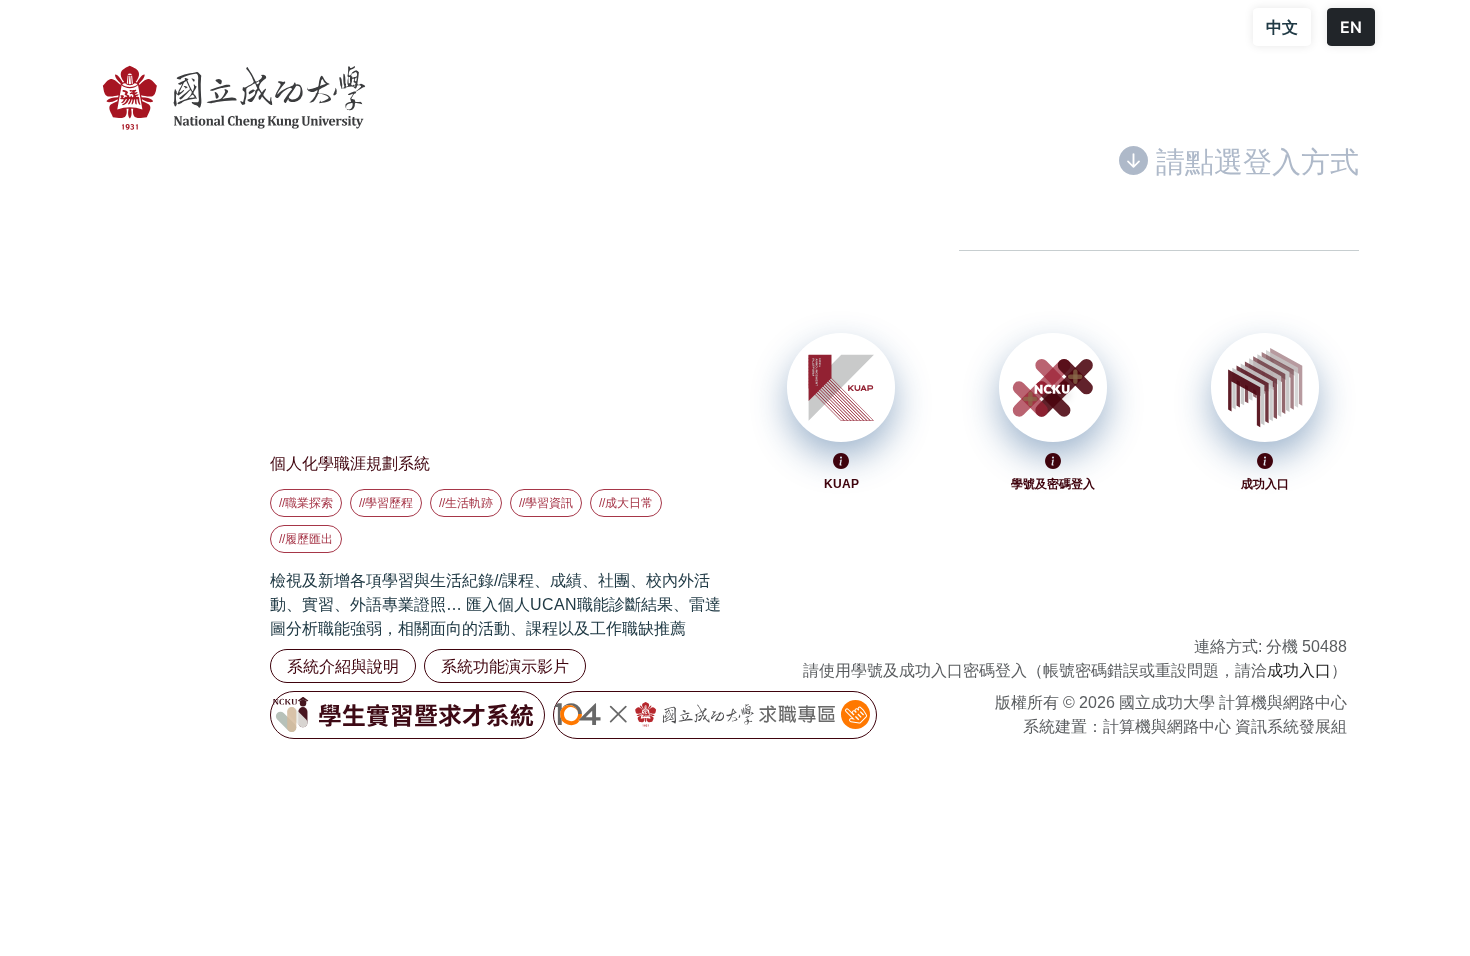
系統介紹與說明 (343, 666)
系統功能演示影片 (505, 666)
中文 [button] (1282, 27)
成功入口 (1299, 670)
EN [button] (1351, 27)
